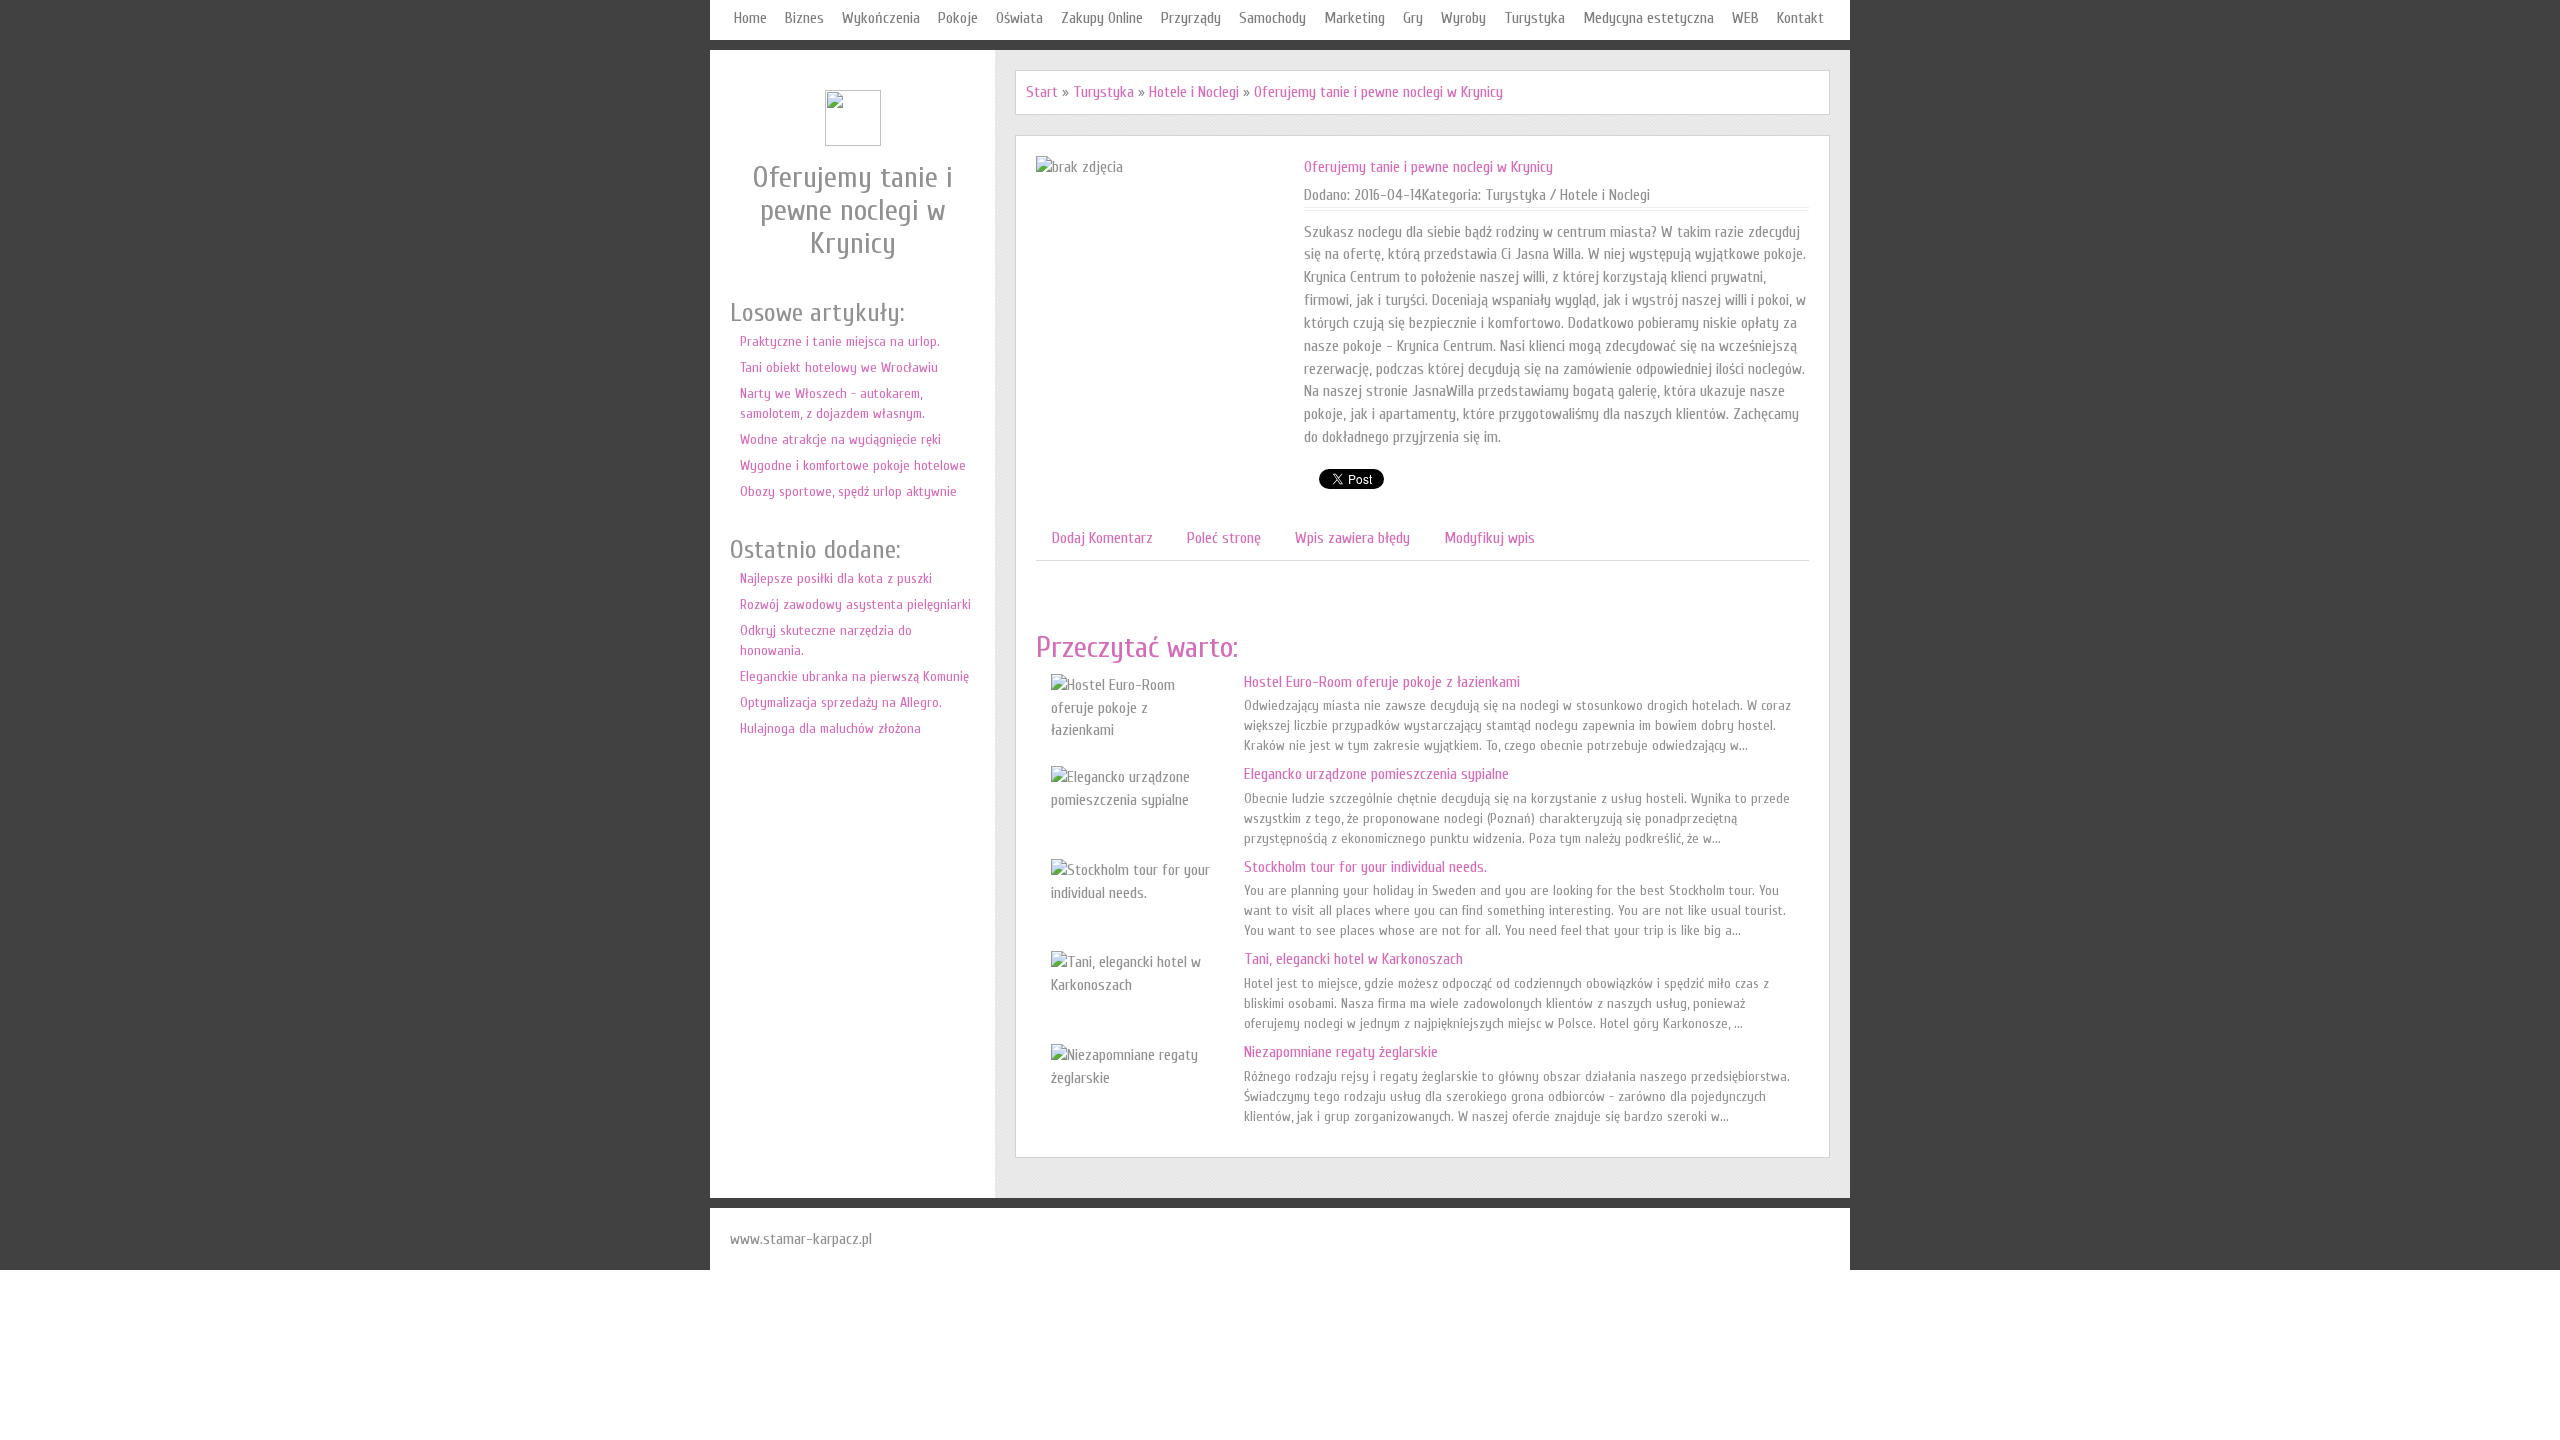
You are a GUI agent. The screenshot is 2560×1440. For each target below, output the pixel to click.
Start (1042, 92)
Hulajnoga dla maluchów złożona (830, 728)
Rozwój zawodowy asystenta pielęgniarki (855, 604)
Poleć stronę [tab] (1224, 538)
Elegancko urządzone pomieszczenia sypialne (1376, 774)
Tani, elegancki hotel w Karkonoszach (1353, 959)
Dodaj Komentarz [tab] (1102, 538)
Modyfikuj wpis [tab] (1489, 538)
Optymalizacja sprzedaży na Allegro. (841, 702)
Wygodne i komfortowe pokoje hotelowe (853, 465)
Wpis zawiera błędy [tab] (1352, 538)
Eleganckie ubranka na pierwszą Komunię (854, 676)
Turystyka (1103, 92)
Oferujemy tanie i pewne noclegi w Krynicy (1378, 92)
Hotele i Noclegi (1194, 92)
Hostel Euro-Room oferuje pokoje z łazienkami (1382, 682)
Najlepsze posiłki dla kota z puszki (836, 578)
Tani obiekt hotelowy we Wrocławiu (839, 367)
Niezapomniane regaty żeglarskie (1341, 1052)
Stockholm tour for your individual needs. (1365, 867)
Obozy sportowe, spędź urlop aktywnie (848, 491)
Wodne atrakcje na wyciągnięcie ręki (840, 439)
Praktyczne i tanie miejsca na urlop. (840, 341)
